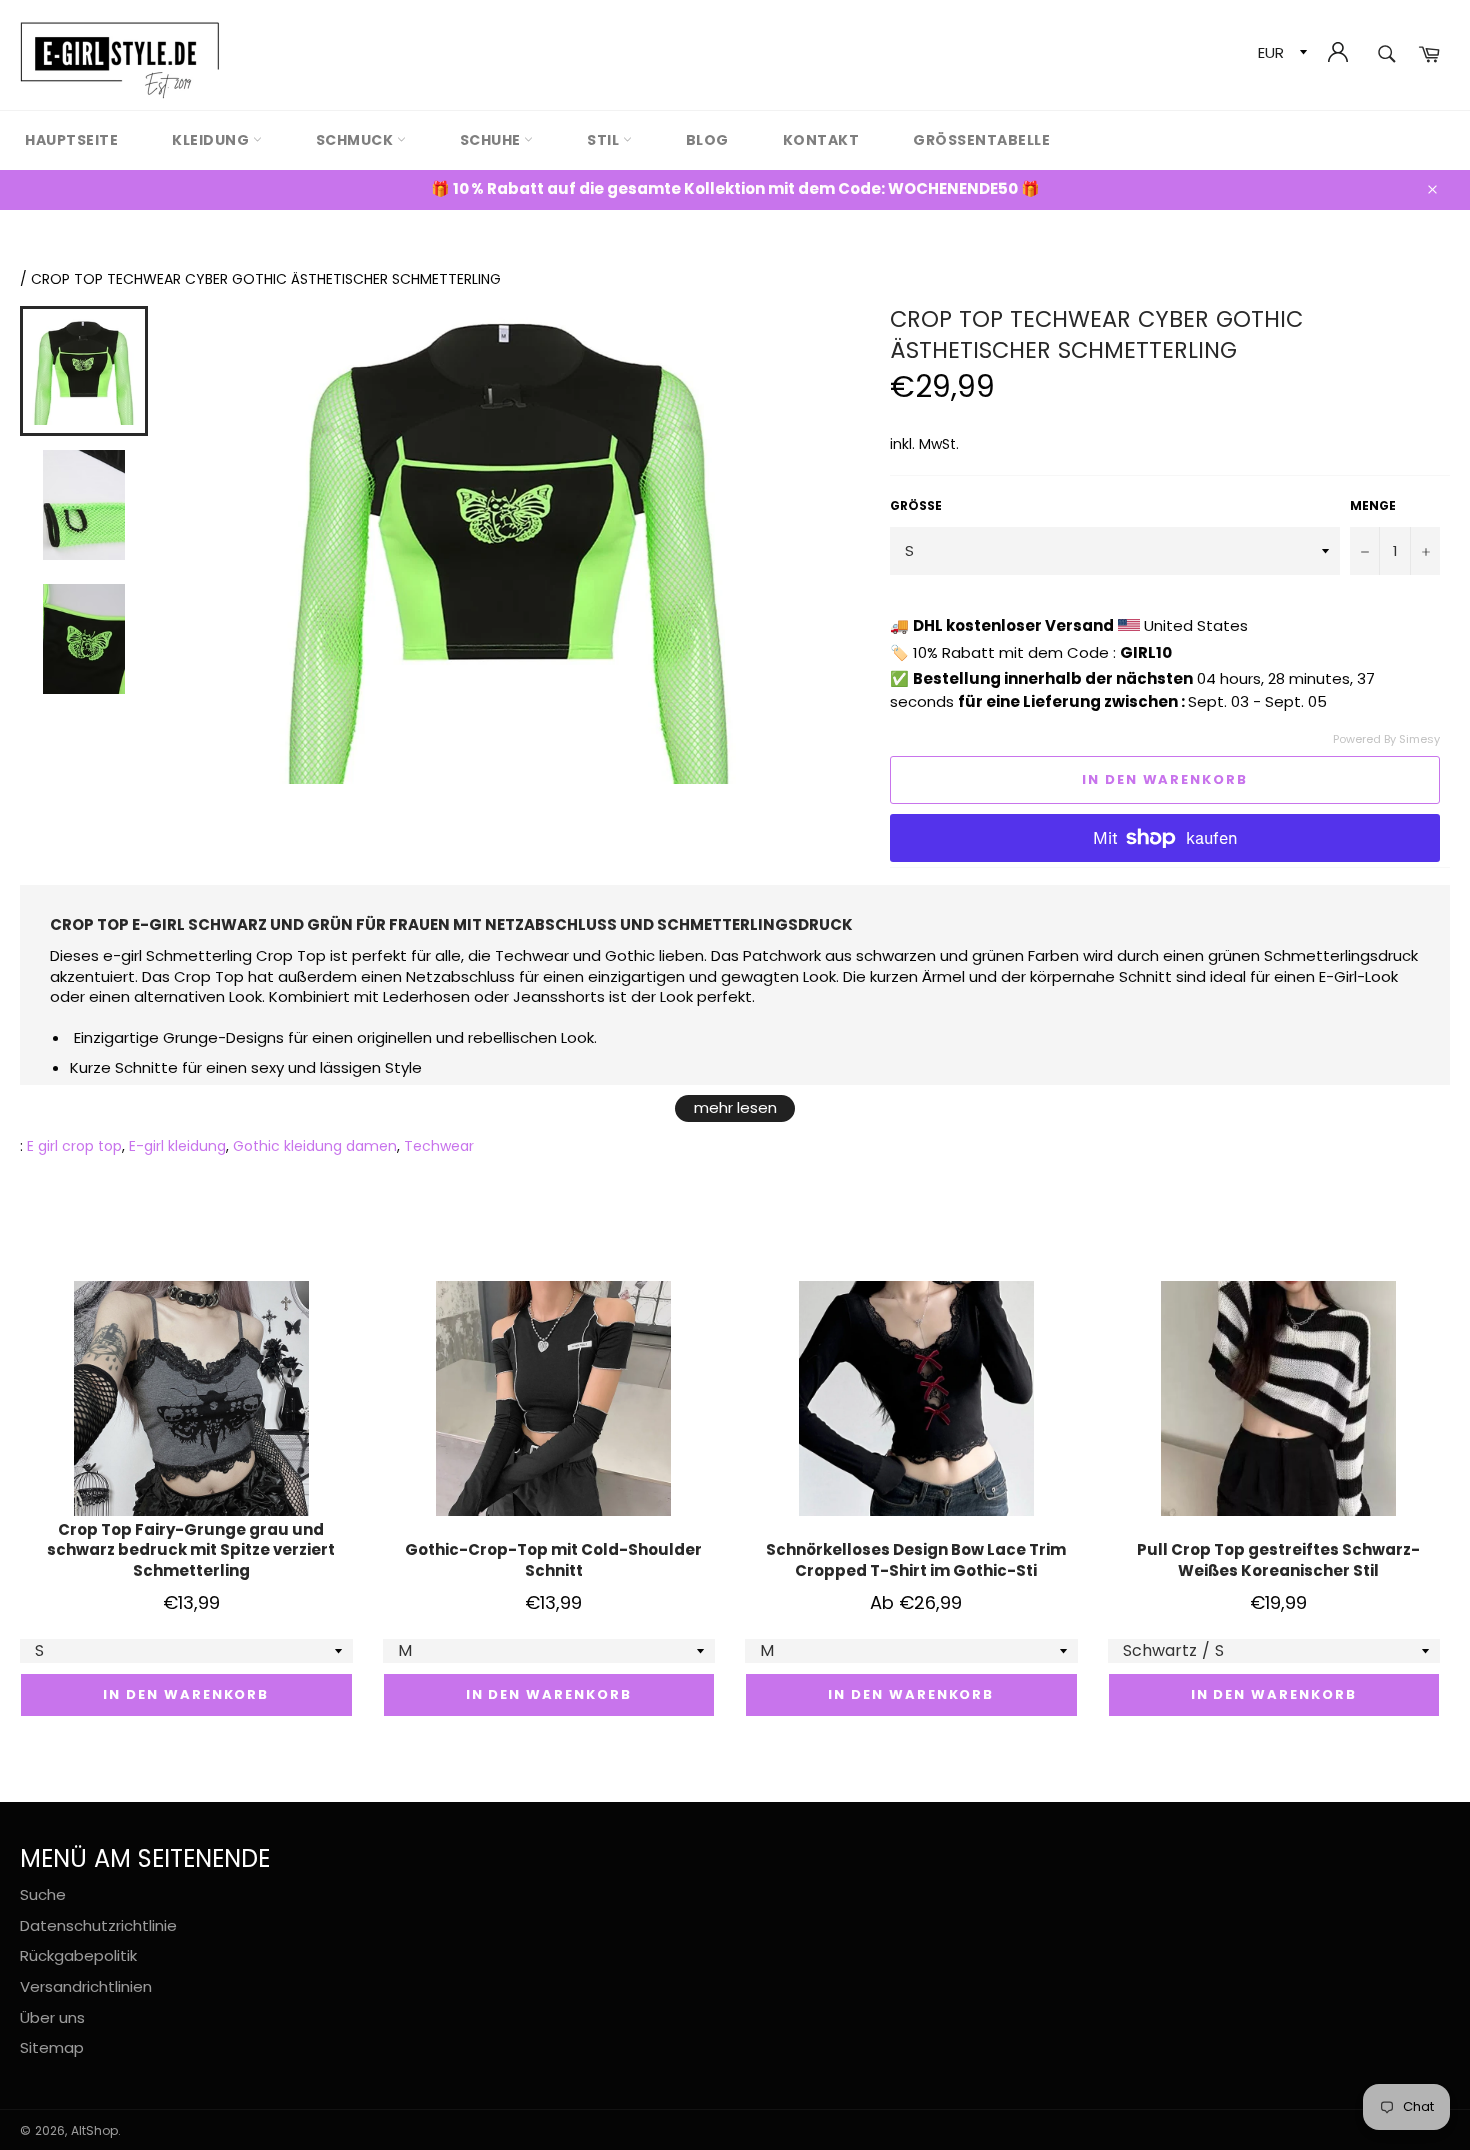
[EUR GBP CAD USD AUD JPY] (1280, 55)
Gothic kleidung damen (315, 1146)
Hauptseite (71, 140)
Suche (43, 1894)
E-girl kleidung (177, 1146)
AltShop (94, 2130)
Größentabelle (981, 140)
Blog (707, 140)
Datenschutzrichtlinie (98, 1925)
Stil (605, 140)
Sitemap (52, 2047)
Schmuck (356, 140)
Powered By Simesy (1386, 739)
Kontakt (821, 140)
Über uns (52, 2017)
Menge (1373, 506)
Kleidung (212, 140)
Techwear (439, 1146)
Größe (916, 506)
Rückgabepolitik (78, 1955)
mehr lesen (735, 1107)
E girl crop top (74, 1146)
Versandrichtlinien (86, 1986)
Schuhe (492, 140)
